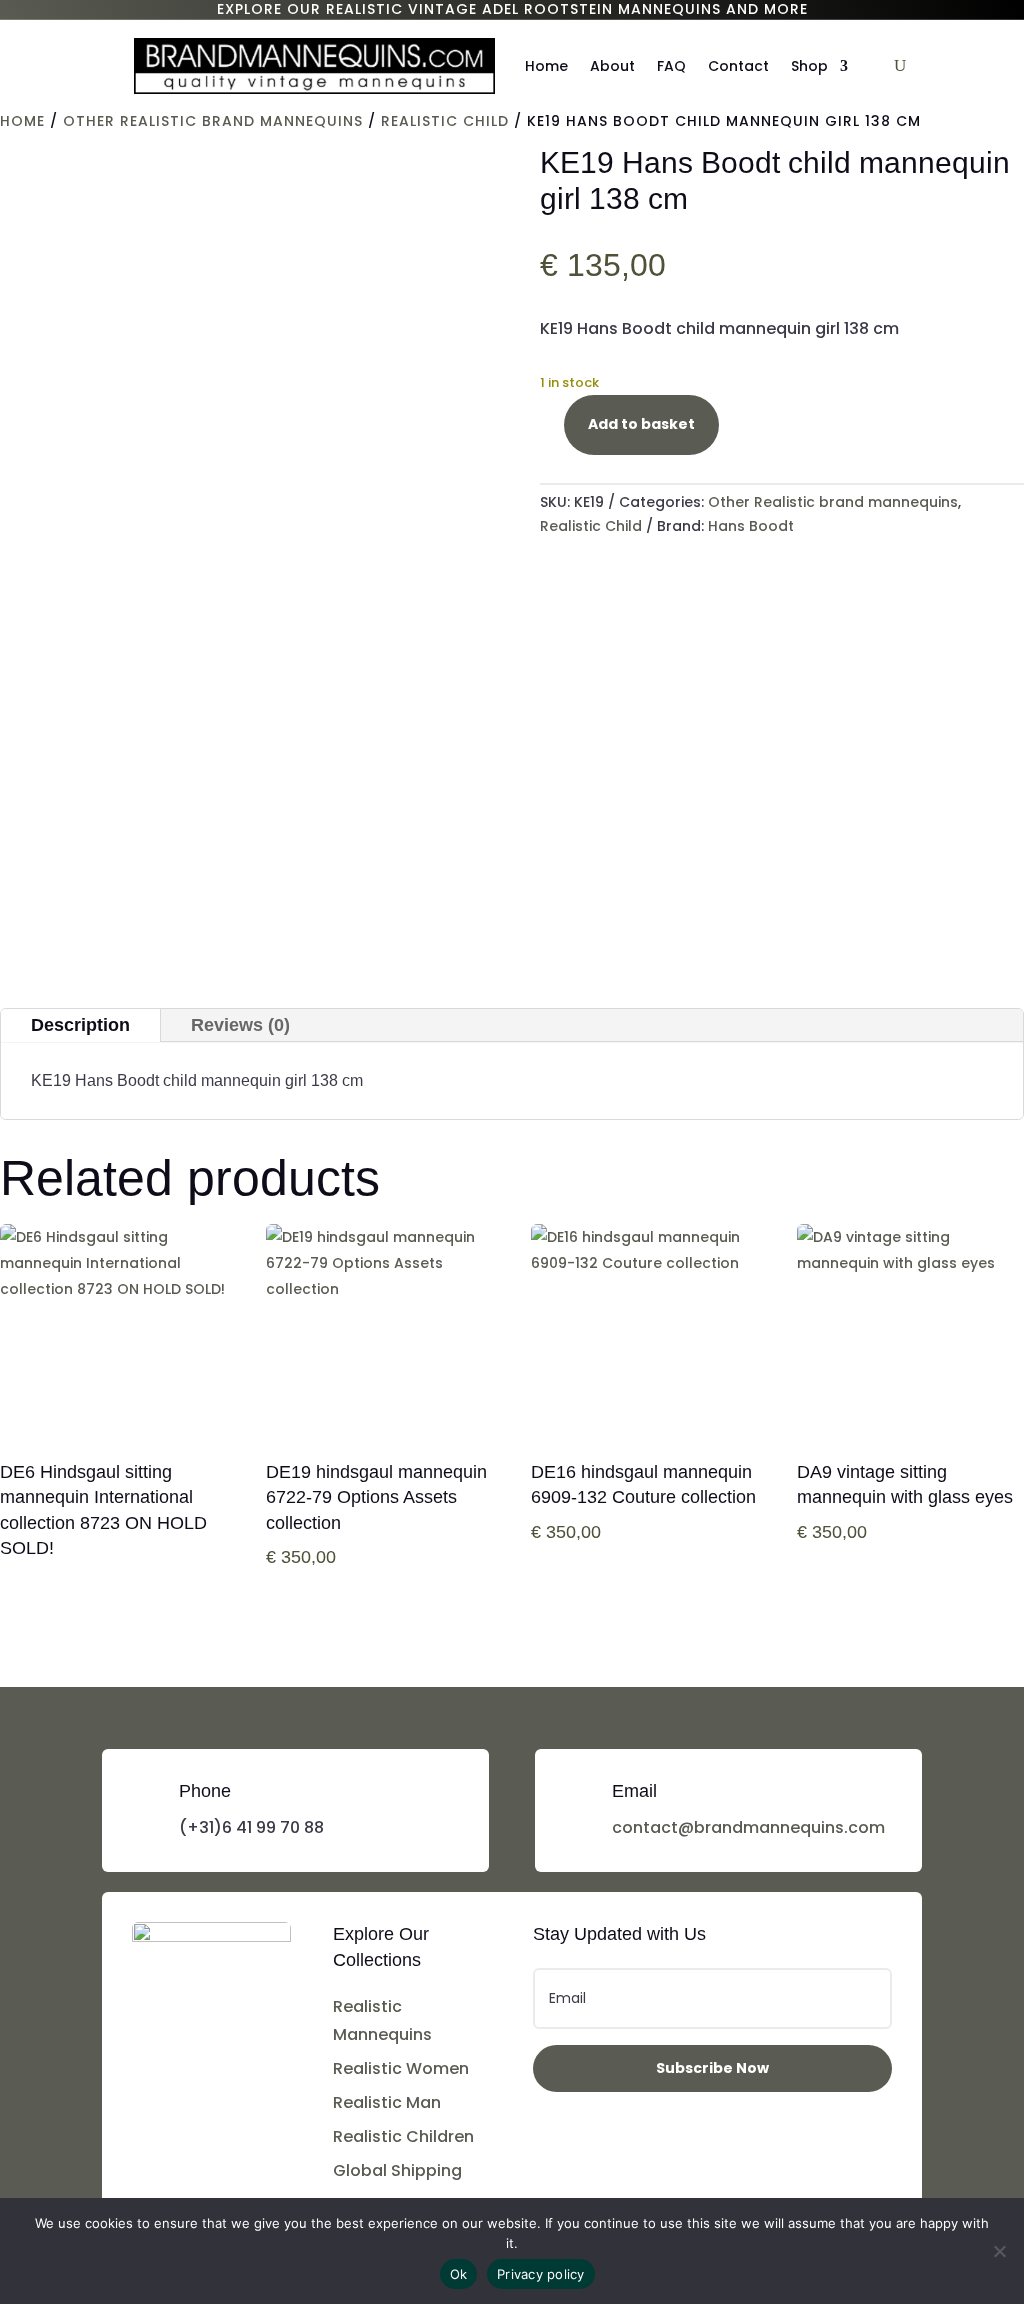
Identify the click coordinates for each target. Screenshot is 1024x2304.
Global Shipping (397, 2170)
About (612, 66)
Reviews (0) (240, 1025)
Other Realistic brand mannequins (213, 121)
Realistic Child (445, 121)
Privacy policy (541, 2274)
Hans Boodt (751, 526)
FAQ (671, 66)
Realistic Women (401, 2068)
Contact (738, 66)
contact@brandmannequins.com (748, 1827)
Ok (459, 2274)
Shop (809, 66)
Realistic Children (403, 2136)
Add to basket (641, 424)
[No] (999, 2251)
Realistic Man (387, 2102)
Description (80, 1025)
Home (546, 66)
